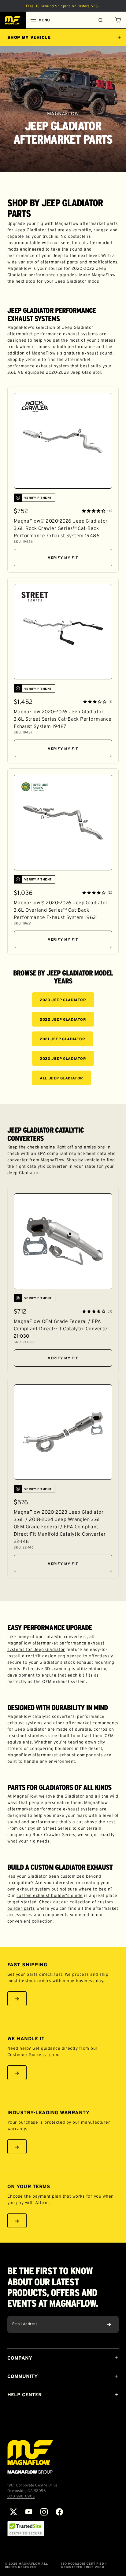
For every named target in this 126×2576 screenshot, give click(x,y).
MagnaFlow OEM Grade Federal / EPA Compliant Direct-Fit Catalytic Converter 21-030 (62, 1328)
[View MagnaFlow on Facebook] (59, 2512)
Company (20, 2358)
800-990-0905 (21, 2496)
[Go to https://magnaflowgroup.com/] (30, 2457)
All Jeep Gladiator (61, 1078)
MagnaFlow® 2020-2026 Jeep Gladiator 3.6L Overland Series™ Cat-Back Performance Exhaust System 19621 (61, 910)
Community (22, 2376)
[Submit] (109, 2324)
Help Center (24, 2394)
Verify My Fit (63, 558)
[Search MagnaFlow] (100, 20)
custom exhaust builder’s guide (50, 1895)
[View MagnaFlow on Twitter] (13, 2512)
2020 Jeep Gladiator (63, 1058)
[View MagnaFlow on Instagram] (44, 2512)
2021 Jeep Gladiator (62, 1039)
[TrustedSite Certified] (26, 2529)
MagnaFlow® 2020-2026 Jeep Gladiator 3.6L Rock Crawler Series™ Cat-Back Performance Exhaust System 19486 (61, 528)
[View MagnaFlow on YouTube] (29, 2512)
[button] (117, 20)
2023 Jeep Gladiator (63, 1000)
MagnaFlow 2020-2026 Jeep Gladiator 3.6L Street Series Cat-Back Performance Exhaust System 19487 (63, 719)
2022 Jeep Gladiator (63, 1019)
